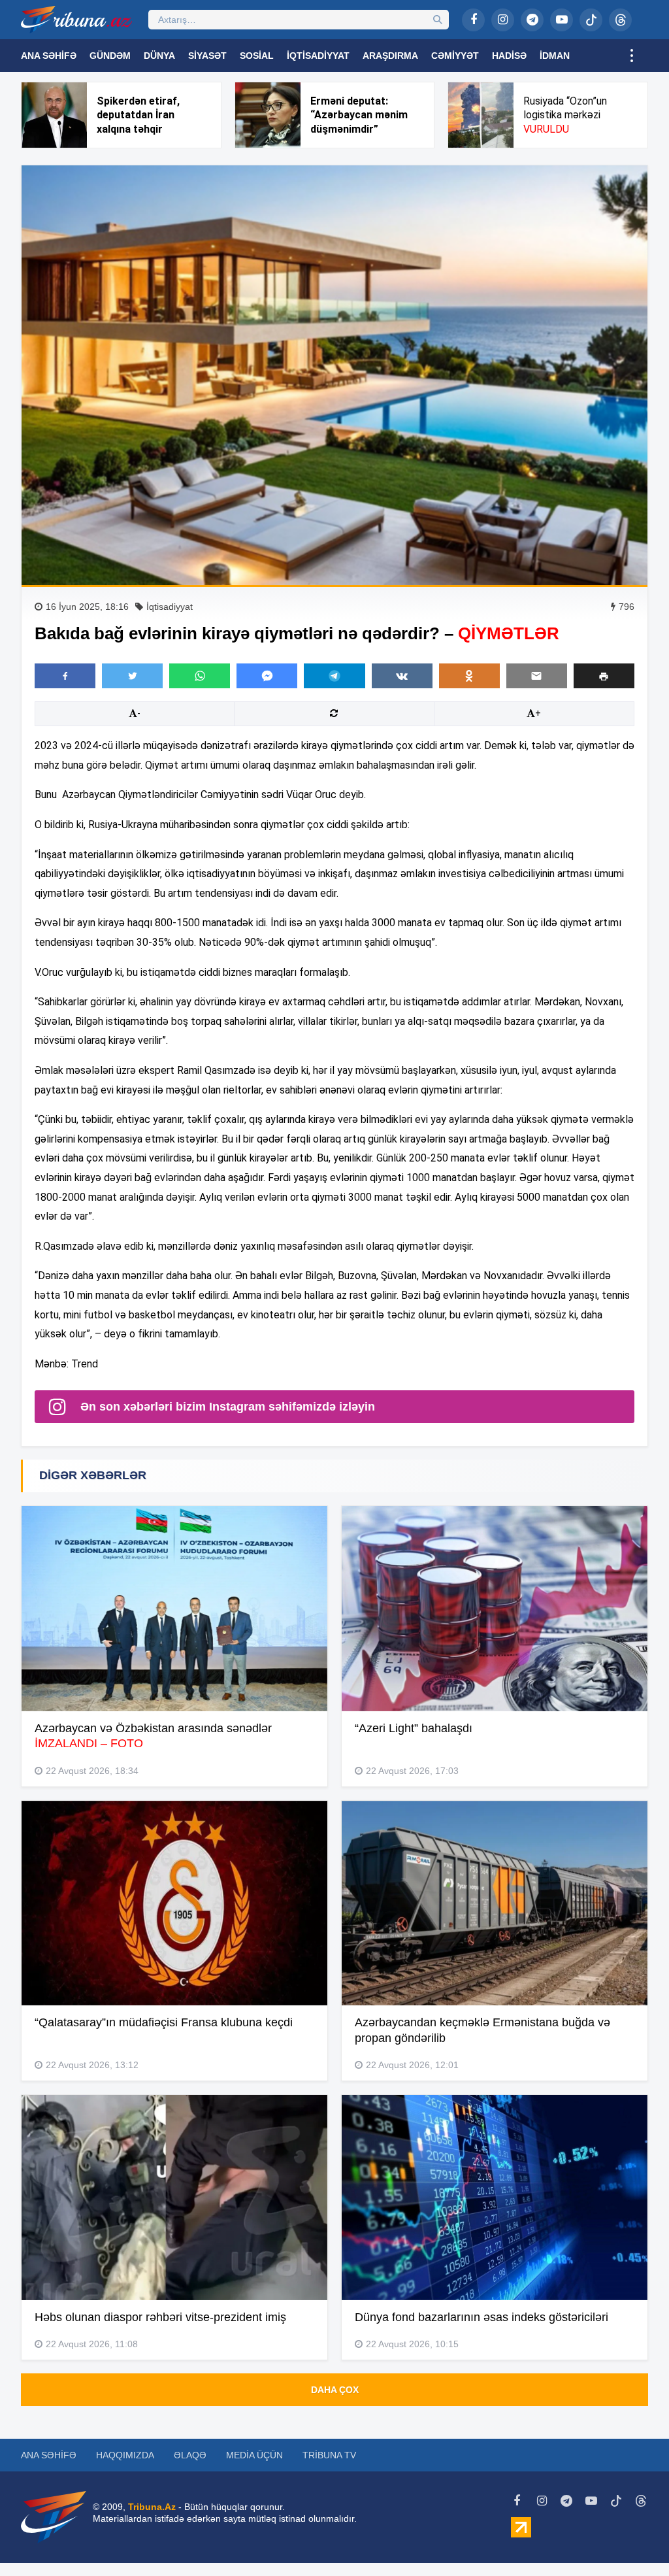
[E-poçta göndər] (537, 676)
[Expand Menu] (632, 56)
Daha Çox (335, 2390)
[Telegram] (532, 20)
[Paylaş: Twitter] (132, 676)
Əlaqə (190, 2455)
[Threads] (620, 20)
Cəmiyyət (455, 56)
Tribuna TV (329, 2455)
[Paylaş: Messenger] (267, 676)
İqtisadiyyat (318, 56)
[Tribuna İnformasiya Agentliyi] (76, 20)
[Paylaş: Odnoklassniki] (469, 676)
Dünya (159, 56)
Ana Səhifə (49, 56)
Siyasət (207, 56)
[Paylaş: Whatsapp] (200, 676)
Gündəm (110, 56)
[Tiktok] (591, 20)
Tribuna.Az (152, 2507)
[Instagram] (503, 20)
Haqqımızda (125, 2455)
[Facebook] (473, 20)
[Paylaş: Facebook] (65, 676)
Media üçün (254, 2455)
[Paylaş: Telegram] (334, 676)
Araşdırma (390, 56)
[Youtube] (562, 20)
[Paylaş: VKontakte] (402, 676)
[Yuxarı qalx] (632, 2539)
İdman (555, 56)
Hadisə (509, 56)
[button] (604, 676)
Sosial (257, 56)
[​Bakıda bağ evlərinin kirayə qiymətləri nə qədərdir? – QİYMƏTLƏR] (334, 375)
